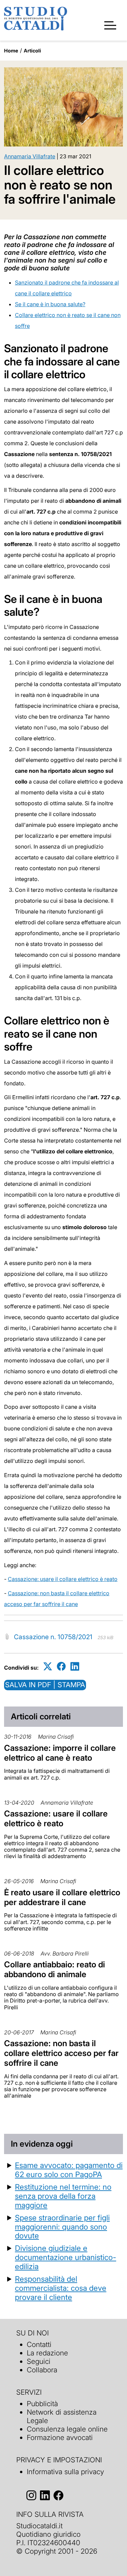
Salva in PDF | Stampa (45, 1685)
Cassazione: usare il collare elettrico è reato (63, 1579)
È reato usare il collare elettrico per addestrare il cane (62, 1897)
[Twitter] (48, 1666)
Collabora (42, 2370)
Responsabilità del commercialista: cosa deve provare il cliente (61, 2288)
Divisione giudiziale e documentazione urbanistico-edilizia (66, 2257)
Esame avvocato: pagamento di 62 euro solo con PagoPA (69, 2170)
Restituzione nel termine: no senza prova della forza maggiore (63, 2196)
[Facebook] (61, 1666)
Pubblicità (42, 2404)
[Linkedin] (75, 1666)
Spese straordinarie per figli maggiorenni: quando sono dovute (62, 2227)
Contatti (39, 2344)
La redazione (47, 2353)
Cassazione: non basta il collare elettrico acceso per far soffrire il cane (61, 2053)
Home (11, 51)
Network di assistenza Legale (62, 2416)
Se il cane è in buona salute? (50, 304)
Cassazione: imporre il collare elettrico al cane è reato (60, 1753)
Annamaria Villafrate (30, 156)
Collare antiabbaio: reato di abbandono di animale (55, 1969)
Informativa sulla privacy (65, 2472)
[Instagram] (31, 2496)
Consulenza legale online (67, 2429)
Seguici (39, 2361)
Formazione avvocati (60, 2437)
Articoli (32, 51)
